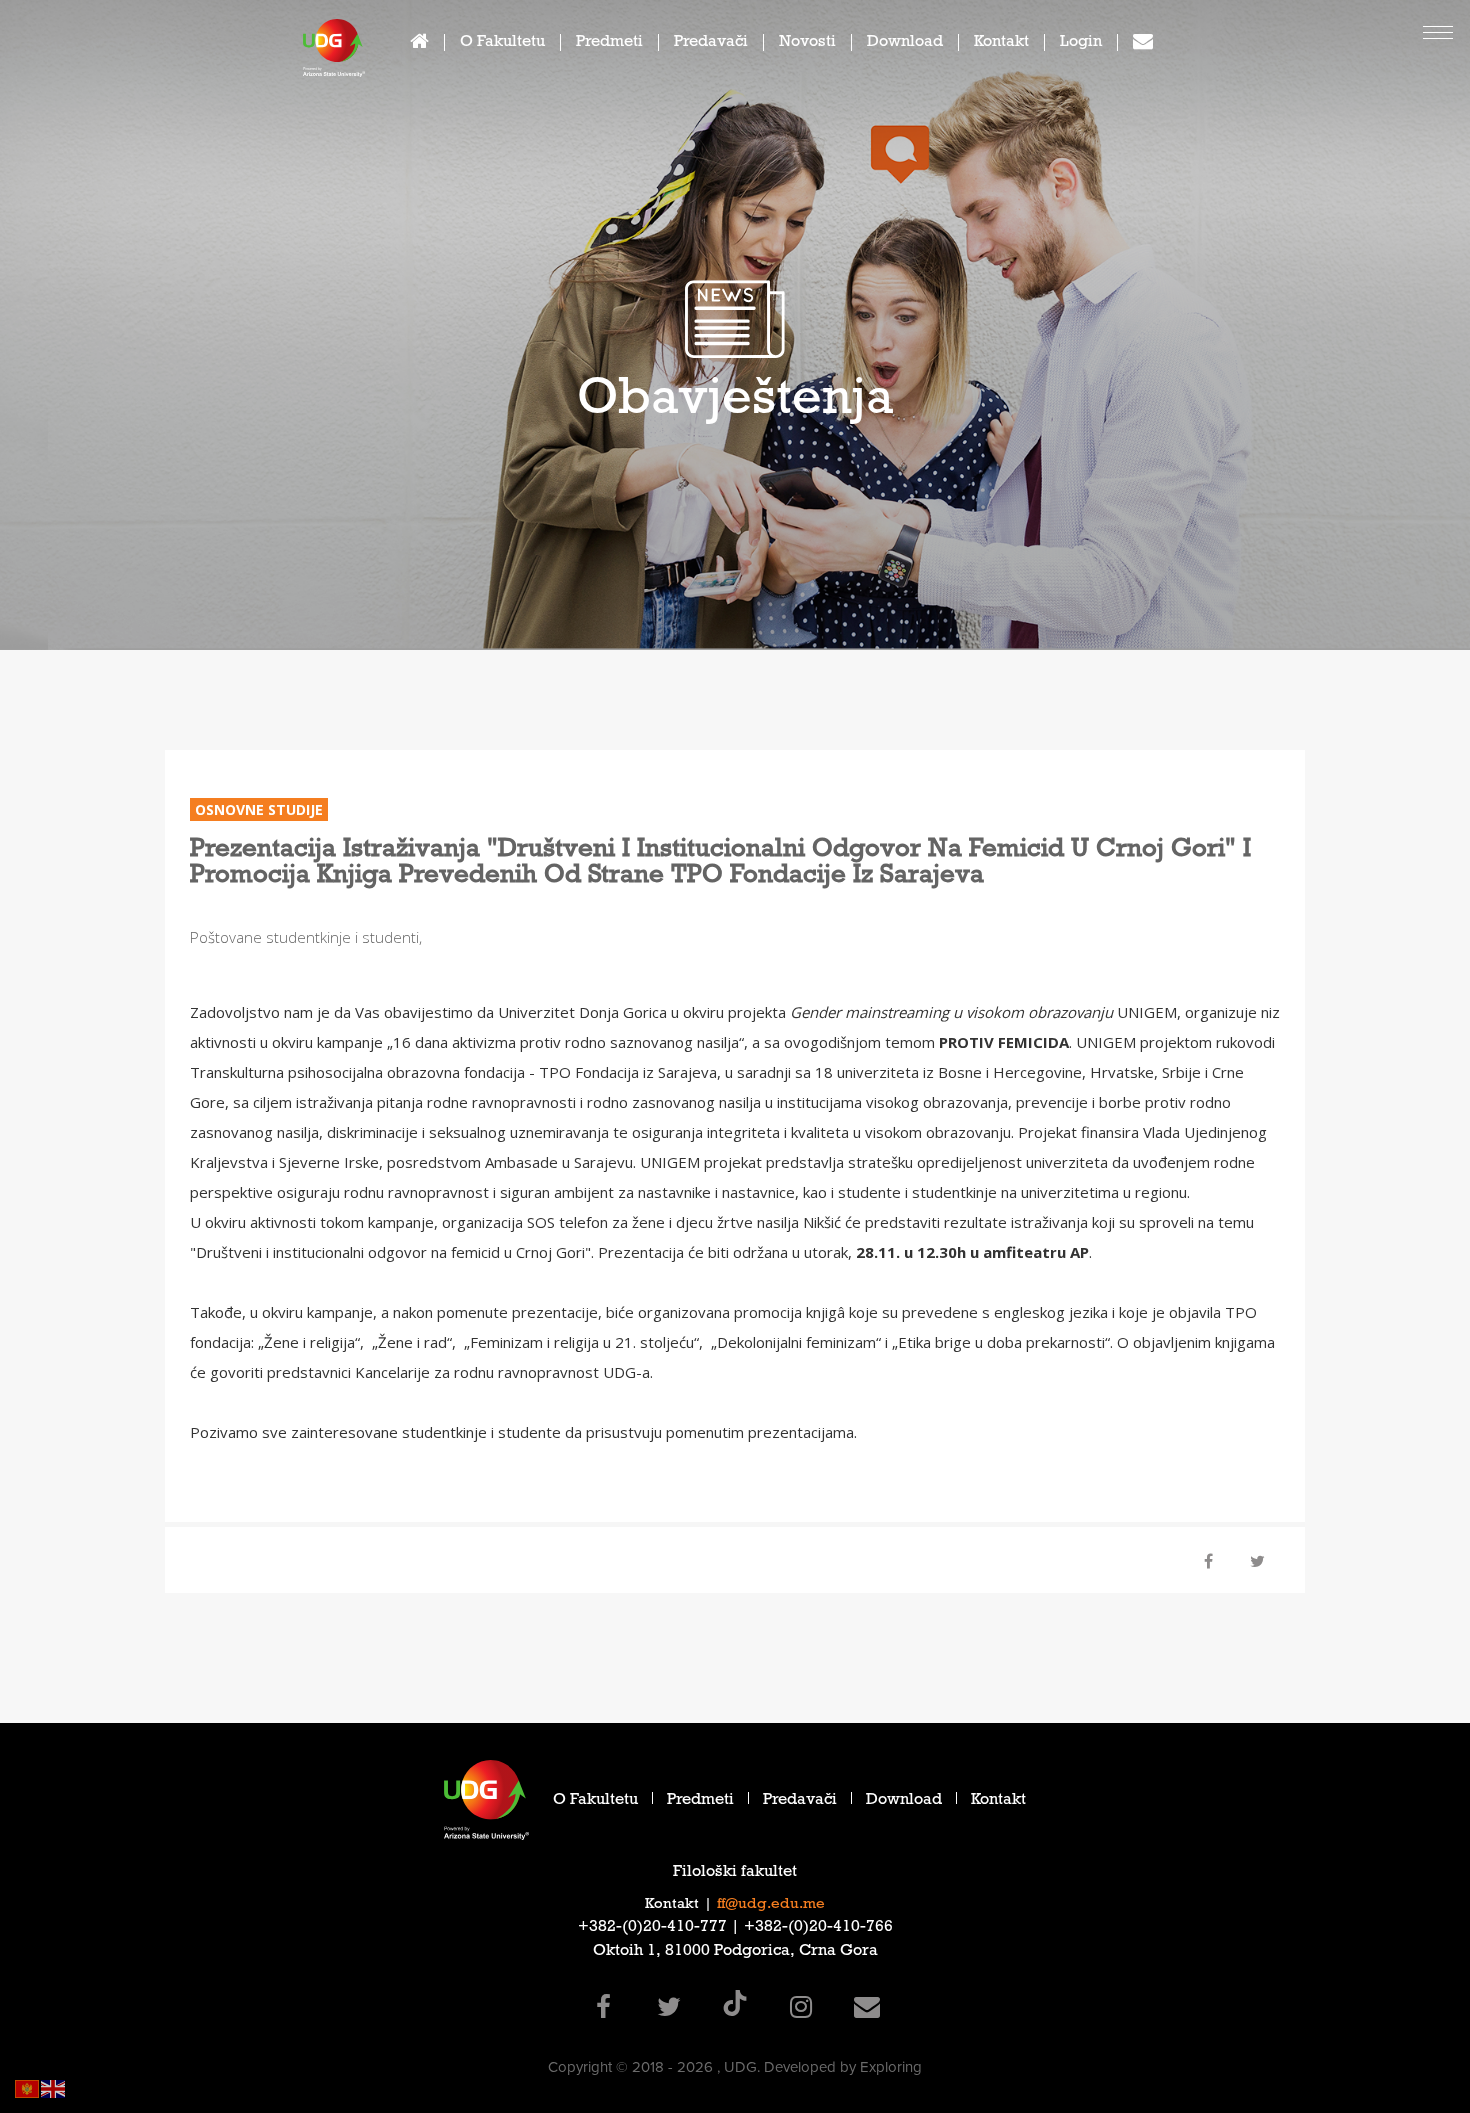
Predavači (711, 43)
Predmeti (609, 43)
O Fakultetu (502, 43)
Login (1081, 43)
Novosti (807, 43)
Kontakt (1001, 43)
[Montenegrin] (28, 2087)
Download (905, 43)
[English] (54, 2087)
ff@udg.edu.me (771, 1905)
